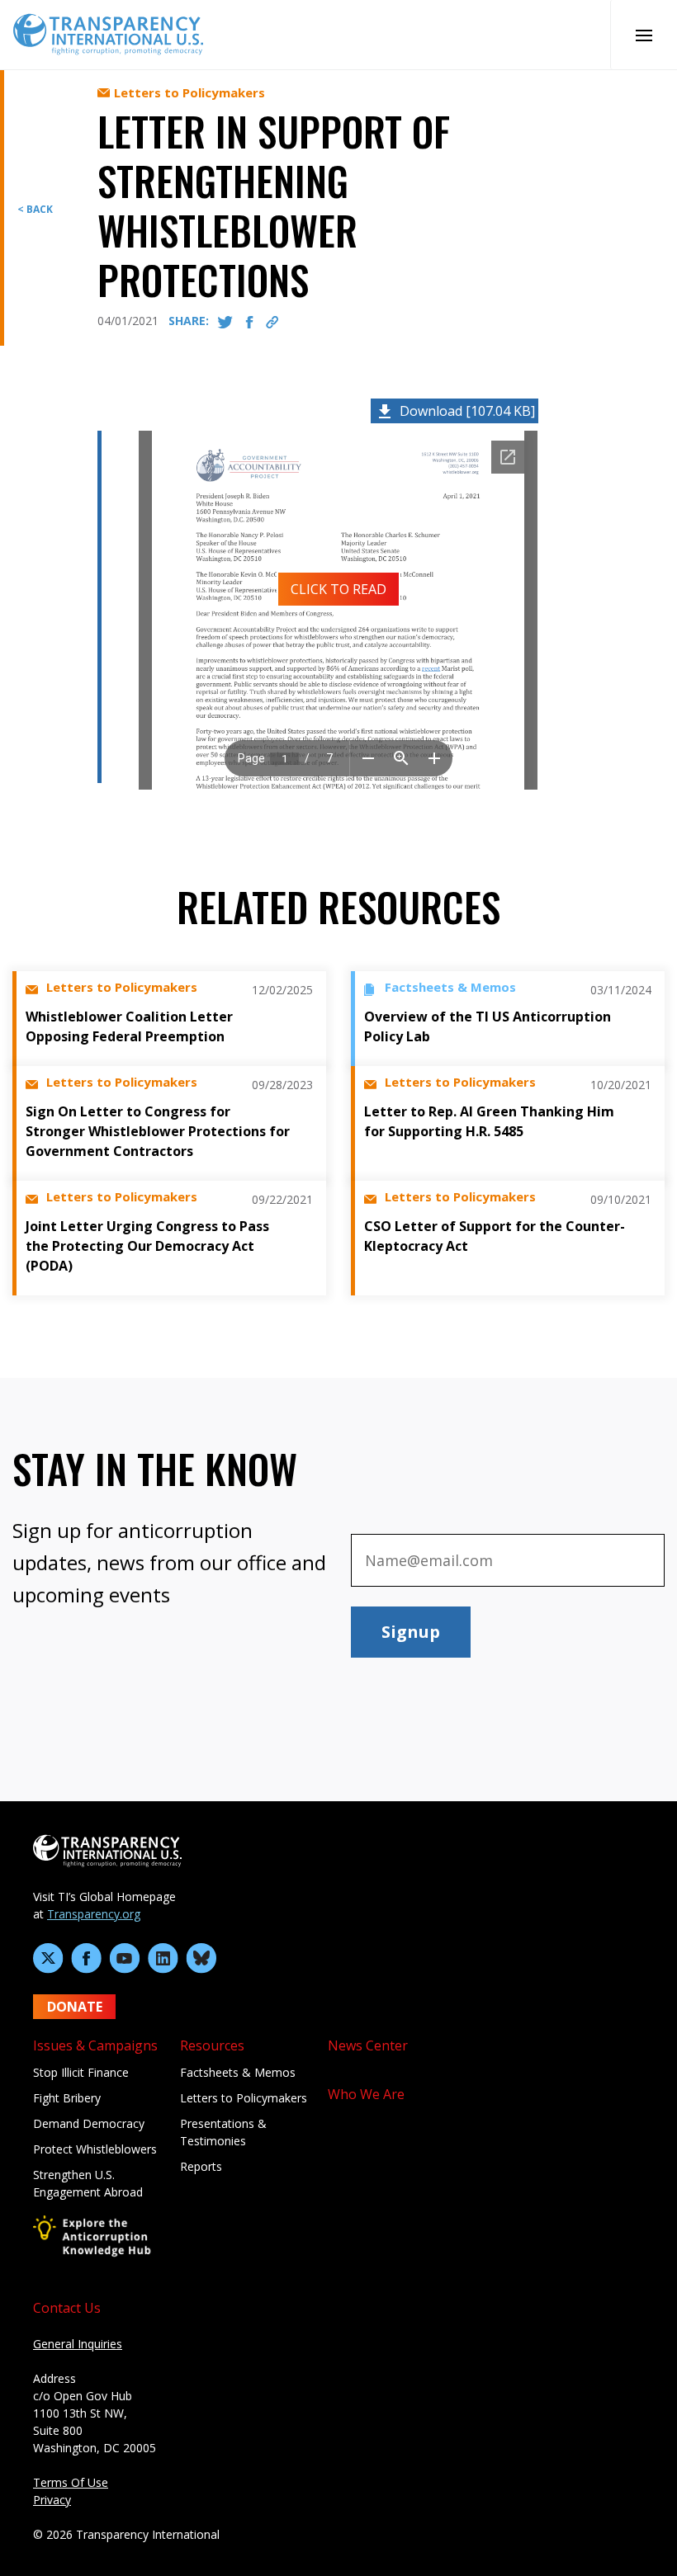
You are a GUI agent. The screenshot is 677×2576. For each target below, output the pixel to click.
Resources (212, 2045)
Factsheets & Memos (238, 2072)
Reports (201, 2166)
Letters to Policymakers (244, 2098)
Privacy (52, 2500)
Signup (411, 1632)
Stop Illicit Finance (81, 2072)
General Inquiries (78, 2344)
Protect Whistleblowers (95, 2149)
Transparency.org (94, 1914)
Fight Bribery (67, 2098)
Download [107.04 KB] (467, 411)
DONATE (75, 2007)
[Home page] (108, 33)
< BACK (35, 209)
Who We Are (366, 2094)
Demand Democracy (89, 2123)
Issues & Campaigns (95, 2045)
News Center (368, 2045)
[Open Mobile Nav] (644, 35)
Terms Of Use (71, 2482)
